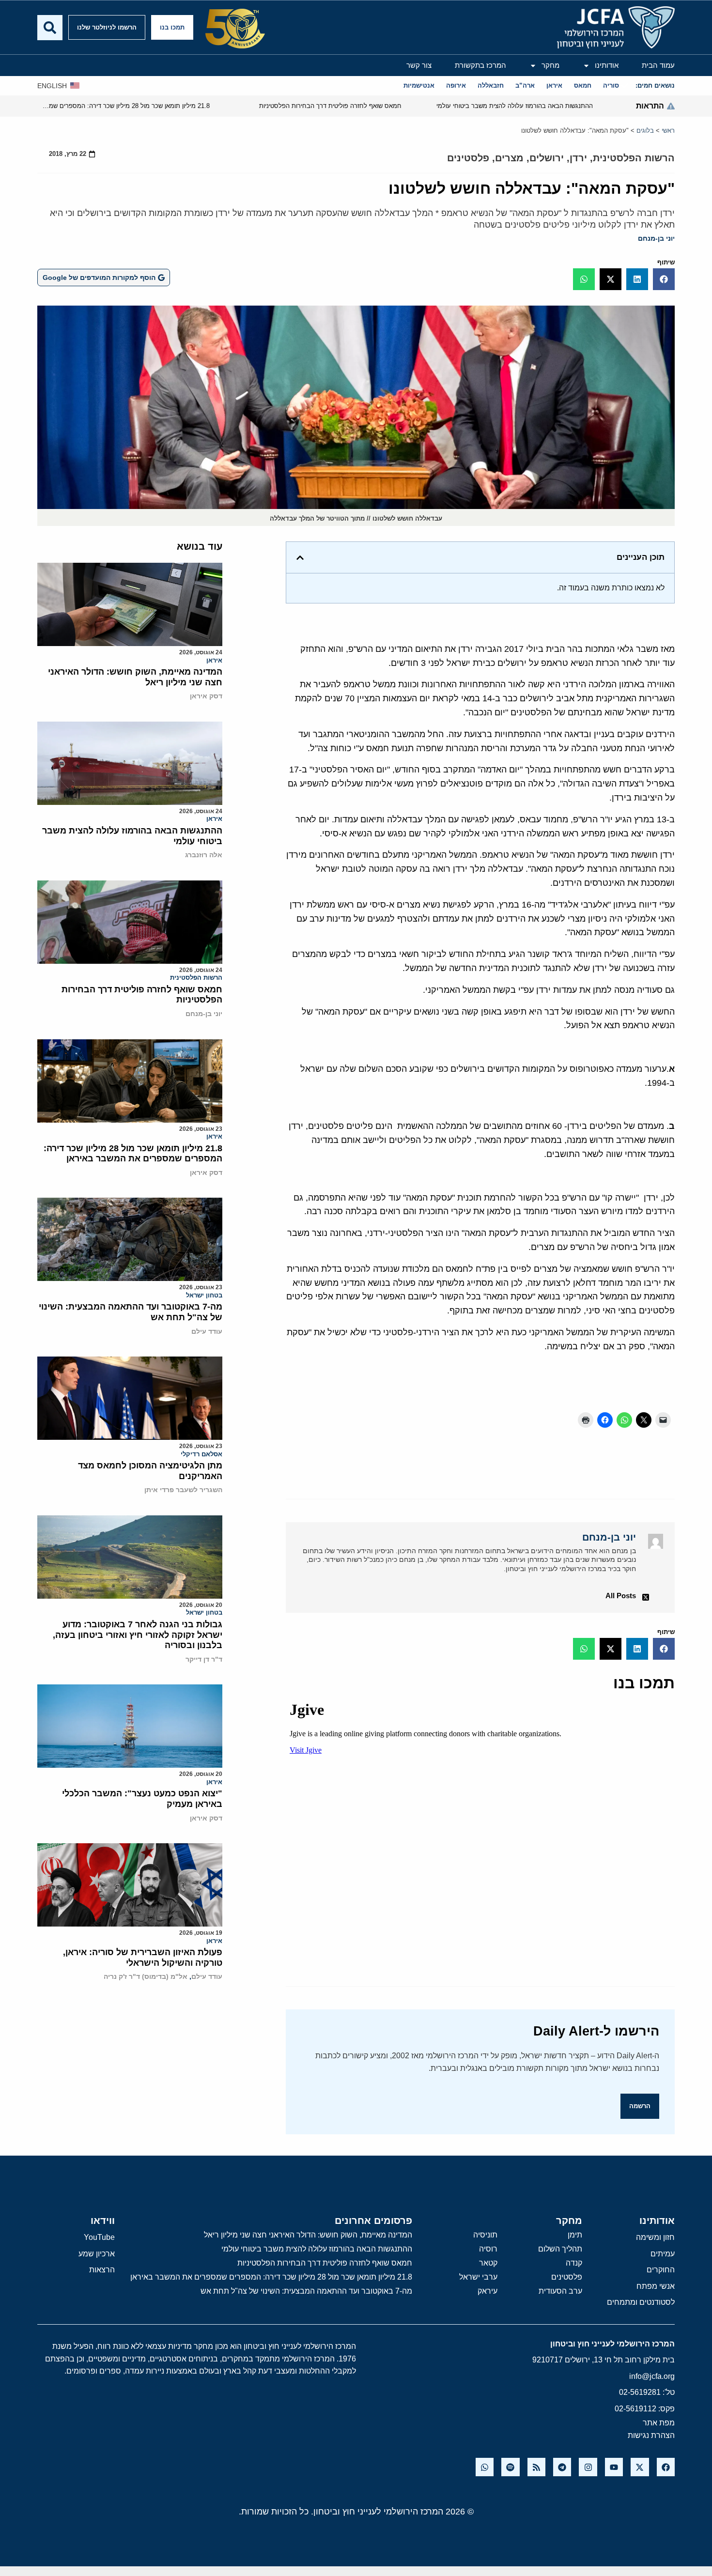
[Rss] (536, 2467)
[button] (664, 279)
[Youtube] (614, 2467)
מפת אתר (659, 2423)
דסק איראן (206, 696)
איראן (214, 660)
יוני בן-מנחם (656, 238)
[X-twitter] (640, 2467)
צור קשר (419, 65)
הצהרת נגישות (651, 2435)
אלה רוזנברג (204, 855)
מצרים (509, 158)
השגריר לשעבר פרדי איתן (183, 1490)
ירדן (578, 158)
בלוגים (645, 131)
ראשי (668, 131)
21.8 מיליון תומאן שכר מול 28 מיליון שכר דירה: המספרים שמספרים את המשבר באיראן (133, 1154)
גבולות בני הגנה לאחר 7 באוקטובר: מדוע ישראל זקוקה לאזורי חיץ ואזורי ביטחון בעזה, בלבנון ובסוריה (138, 1635)
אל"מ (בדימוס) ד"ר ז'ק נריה (146, 1976)
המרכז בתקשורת (480, 65)
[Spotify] (510, 2467)
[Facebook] (666, 2467)
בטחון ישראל (204, 1295)
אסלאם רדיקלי (201, 1454)
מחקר (550, 65)
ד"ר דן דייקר (204, 1659)
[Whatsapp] (485, 2467)
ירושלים (547, 158)
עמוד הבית (658, 65)
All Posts (621, 1596)
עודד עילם (207, 1331)
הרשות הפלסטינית (634, 158)
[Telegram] (562, 2467)
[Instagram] (588, 2467)
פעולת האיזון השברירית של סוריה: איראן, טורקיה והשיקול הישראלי (143, 1958)
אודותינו (607, 65)
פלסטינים (468, 158)
